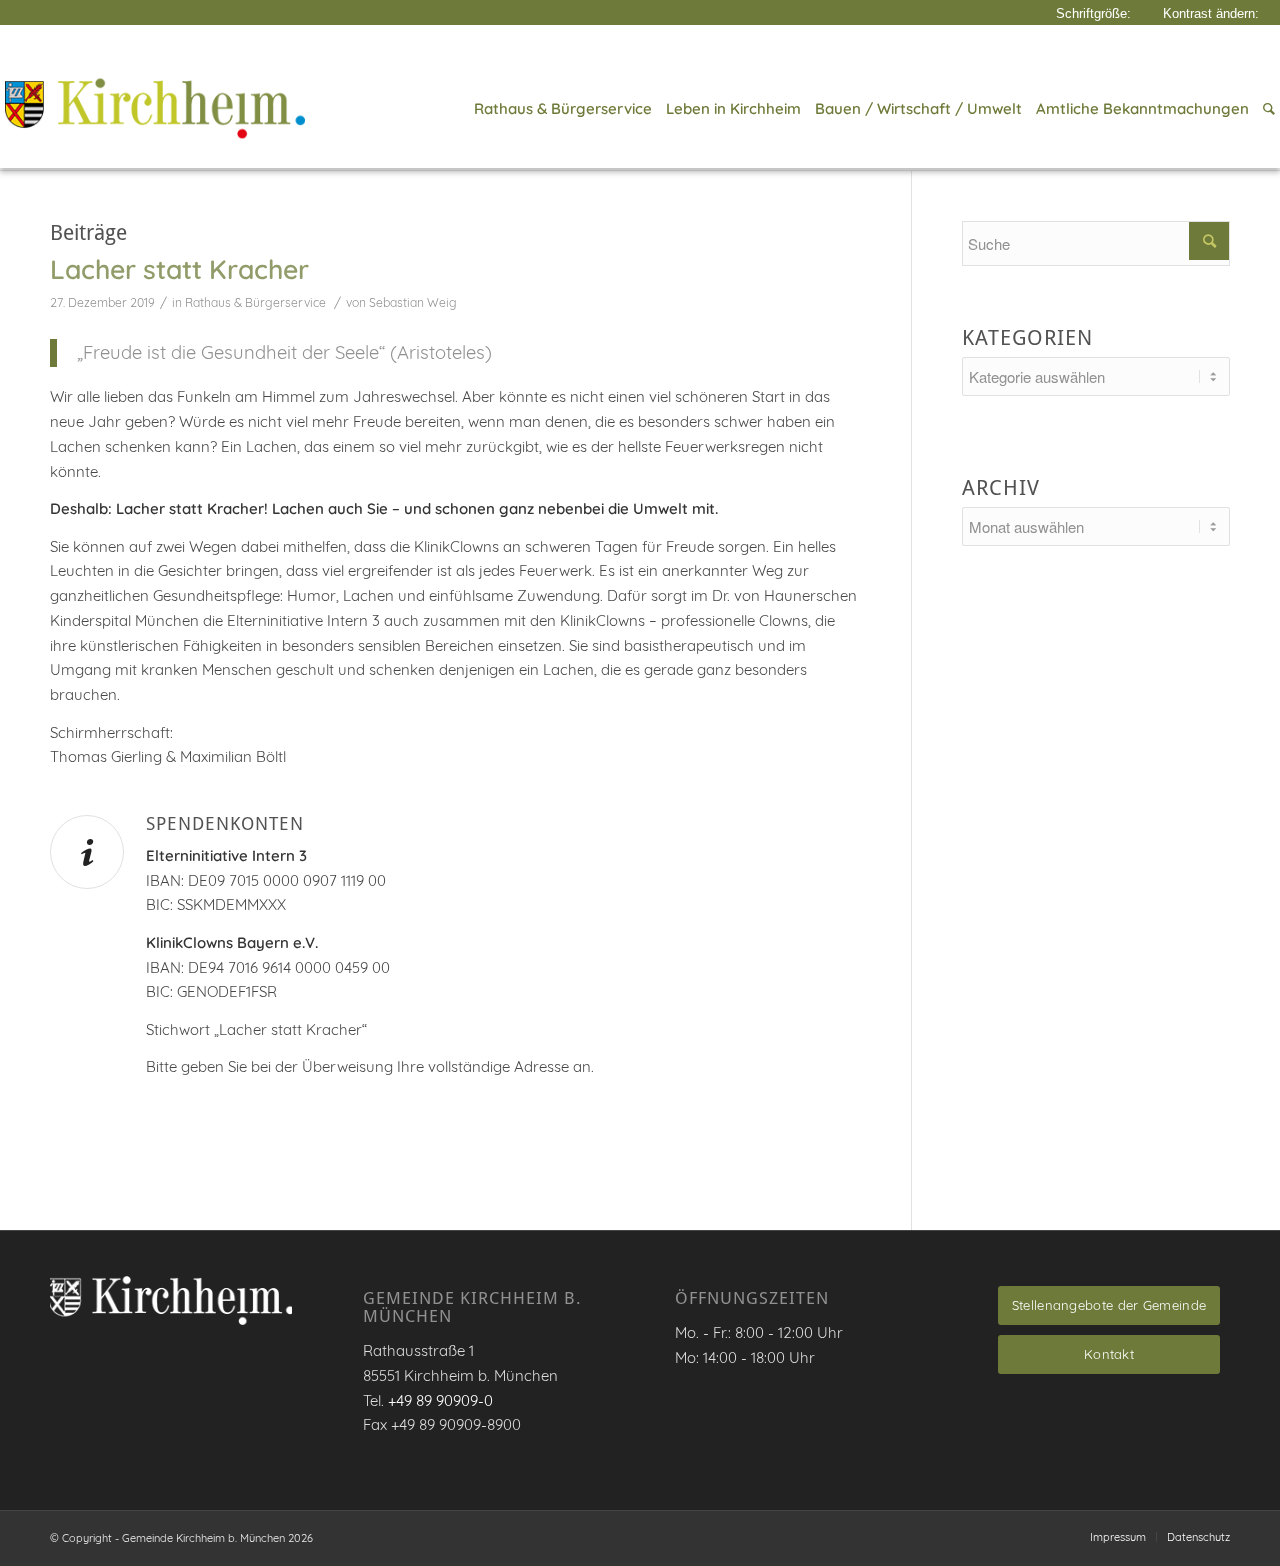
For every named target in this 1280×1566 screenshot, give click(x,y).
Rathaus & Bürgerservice (255, 302)
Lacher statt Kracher (179, 269)
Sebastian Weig (413, 302)
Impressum (1118, 1537)
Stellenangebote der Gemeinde (1109, 1305)
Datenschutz (1198, 1537)
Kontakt (1109, 1354)
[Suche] (1265, 109)
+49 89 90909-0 (440, 1400)
